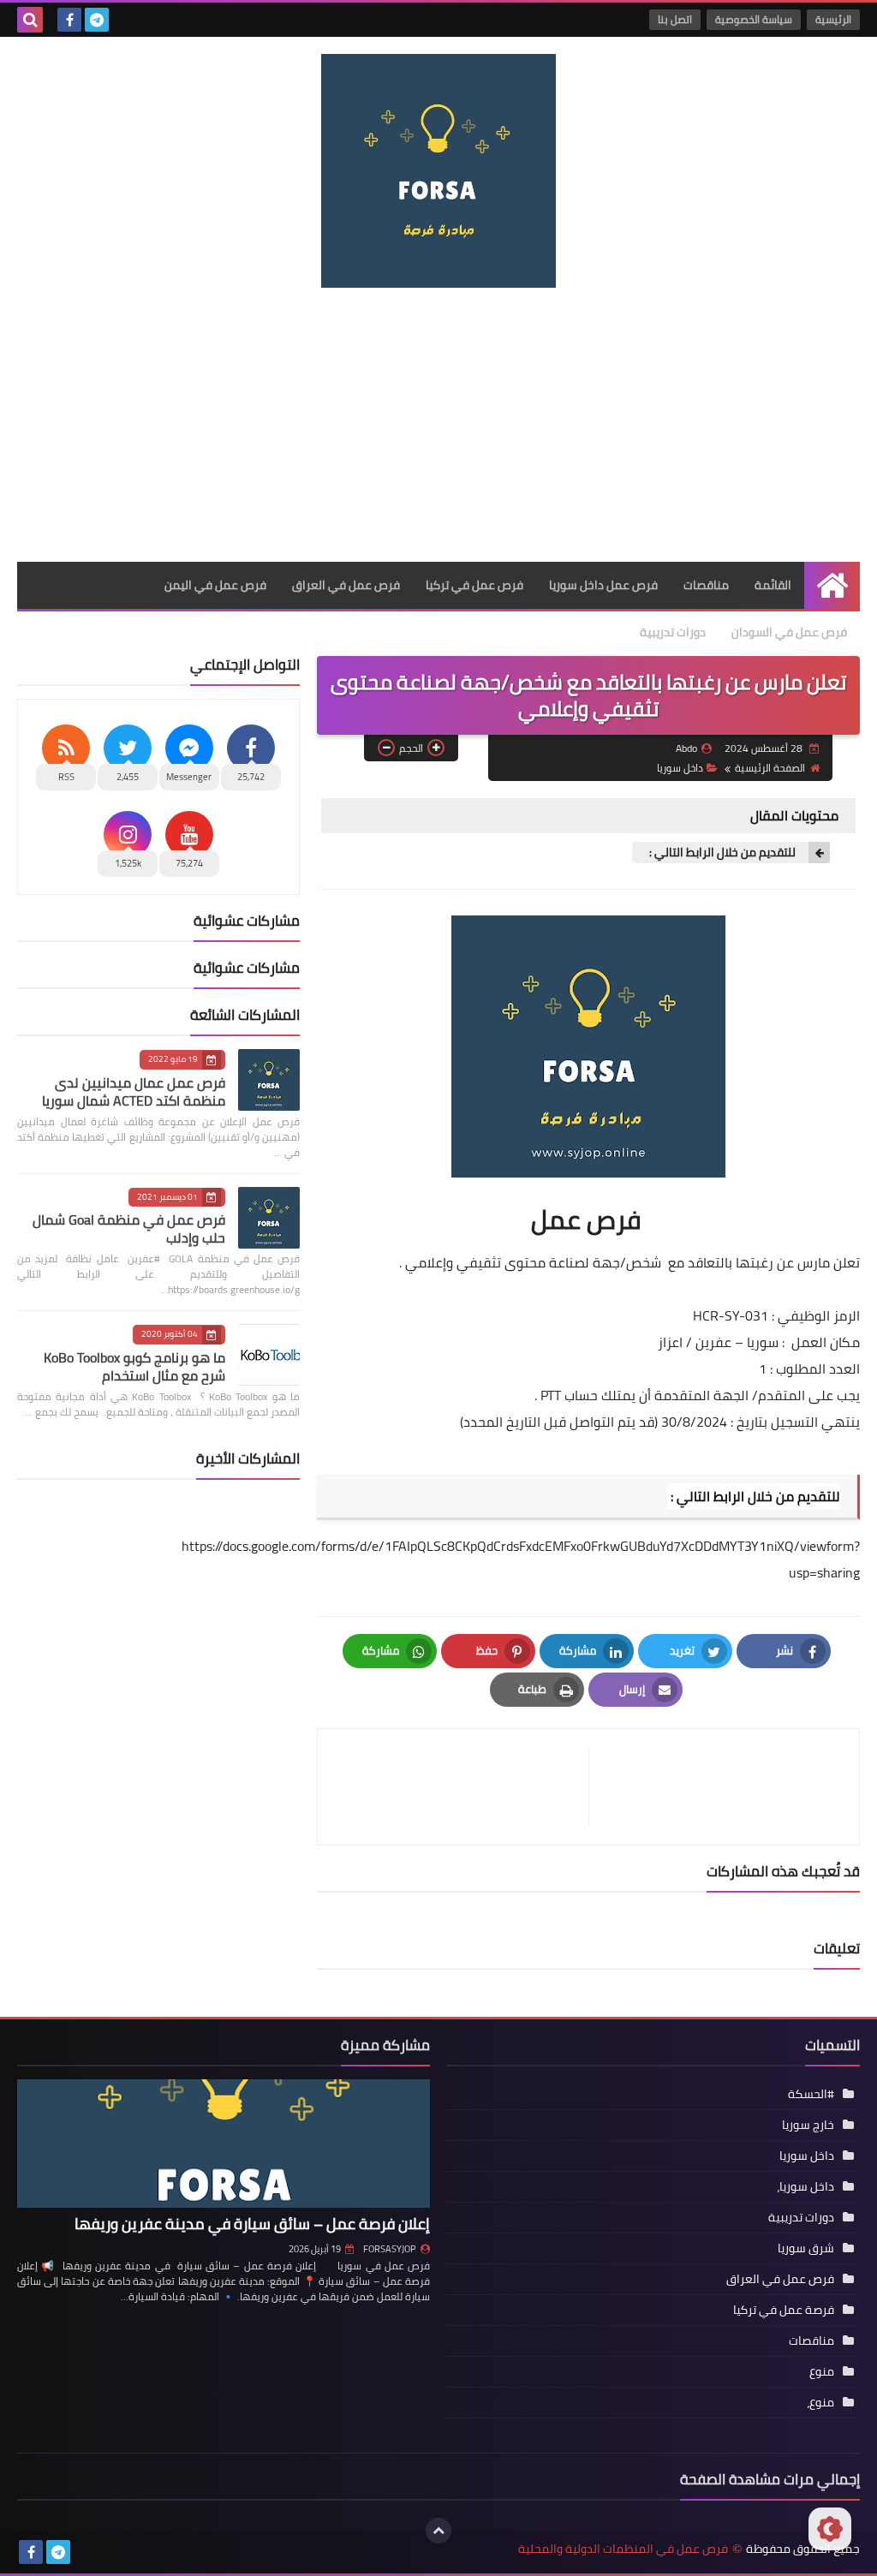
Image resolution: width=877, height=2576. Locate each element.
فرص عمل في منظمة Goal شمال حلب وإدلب (129, 1228)
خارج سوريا (808, 2125)
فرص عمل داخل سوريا (603, 585)
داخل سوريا (680, 768)
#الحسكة (811, 2094)
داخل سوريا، (805, 2186)
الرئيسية (833, 19)
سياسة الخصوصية (754, 19)
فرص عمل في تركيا (474, 585)
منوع (822, 2371)
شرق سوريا (806, 2248)
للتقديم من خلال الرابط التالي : (722, 853)
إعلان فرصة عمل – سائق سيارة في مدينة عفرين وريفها (252, 2224)
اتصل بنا (675, 19)
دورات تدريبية (673, 632)
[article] (462, 1787)
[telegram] (97, 20)
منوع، (820, 2402)
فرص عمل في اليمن (215, 585)
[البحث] (30, 20)
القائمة (773, 585)
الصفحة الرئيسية (770, 768)
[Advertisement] (438, 425)
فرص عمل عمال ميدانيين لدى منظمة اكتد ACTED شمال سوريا (134, 1091)
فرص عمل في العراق (346, 585)
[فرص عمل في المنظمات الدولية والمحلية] (438, 171)
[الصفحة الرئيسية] (832, 585)
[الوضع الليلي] (830, 2529)
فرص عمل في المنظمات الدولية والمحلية (623, 2549)
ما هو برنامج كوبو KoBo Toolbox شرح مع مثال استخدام (134, 1366)
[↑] (438, 2531)
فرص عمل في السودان (789, 632)
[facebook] (69, 20)
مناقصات (706, 585)
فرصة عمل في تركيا (784, 2310)
